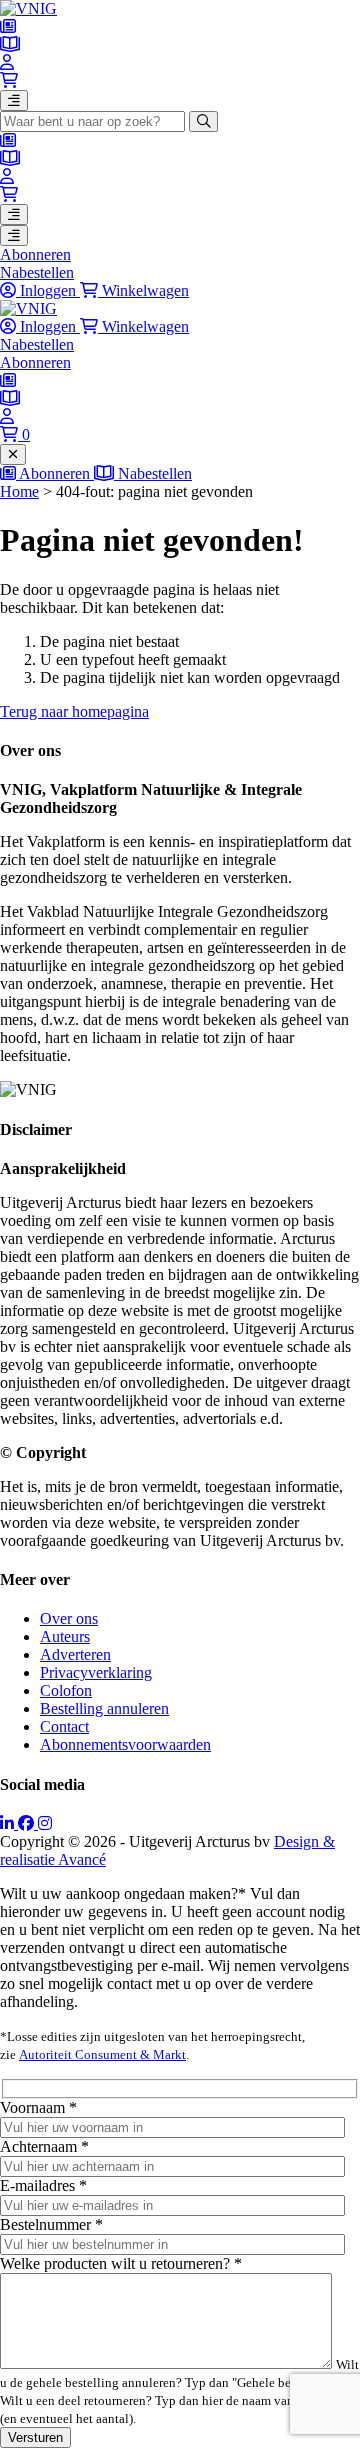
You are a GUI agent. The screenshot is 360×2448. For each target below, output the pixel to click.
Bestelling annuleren (104, 1708)
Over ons (69, 1618)
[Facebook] (28, 1823)
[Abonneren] (8, 26)
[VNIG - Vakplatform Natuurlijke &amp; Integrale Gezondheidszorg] (28, 8)
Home (19, 491)
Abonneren (35, 254)
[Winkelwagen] (9, 80)
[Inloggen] (7, 62)
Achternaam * (44, 2146)
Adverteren (75, 1654)
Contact (64, 1726)
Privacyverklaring (96, 1672)
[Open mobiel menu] (14, 100)
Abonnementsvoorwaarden (125, 1744)
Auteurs (65, 1636)
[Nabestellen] (10, 44)
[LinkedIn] (9, 1823)
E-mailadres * (43, 2185)
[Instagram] (45, 1823)
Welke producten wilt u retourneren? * (121, 2263)
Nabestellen (37, 272)
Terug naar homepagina (74, 711)
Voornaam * (38, 2107)
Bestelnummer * (51, 2224)
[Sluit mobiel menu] (13, 454)
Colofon (66, 1690)
